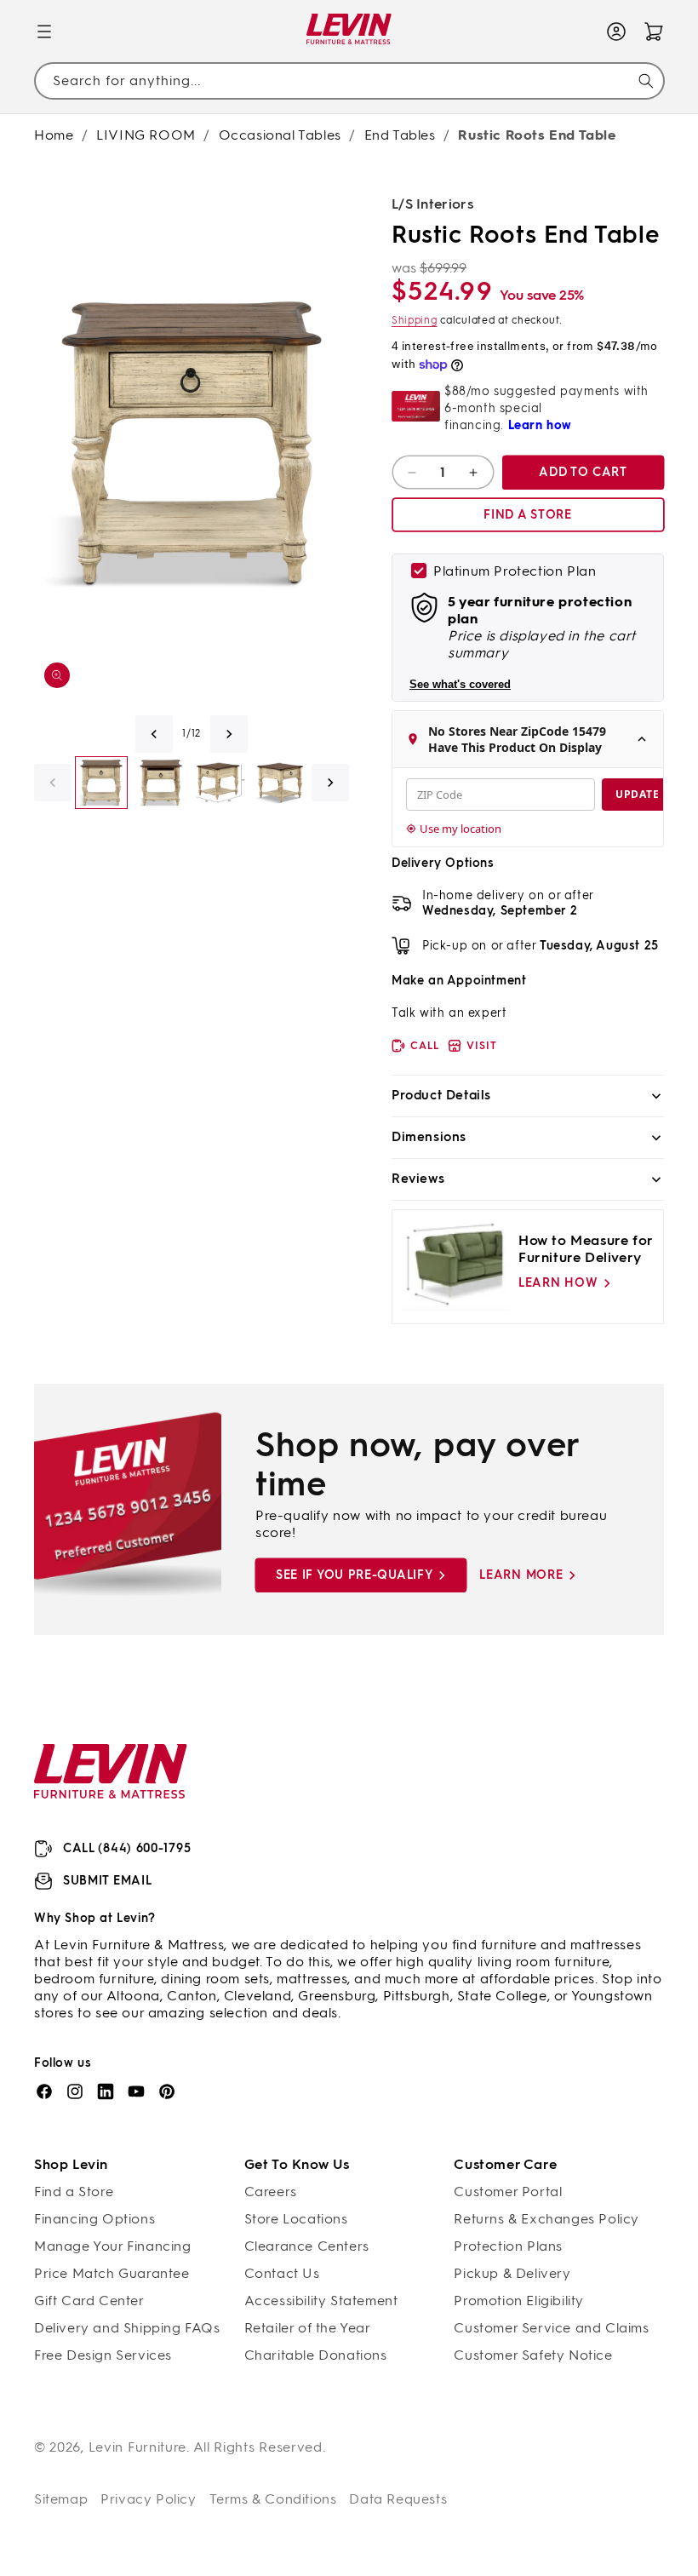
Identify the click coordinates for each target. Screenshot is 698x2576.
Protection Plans (508, 2246)
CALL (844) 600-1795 (127, 1848)
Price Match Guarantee (112, 2273)
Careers (271, 2192)
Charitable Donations (316, 2355)
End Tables (400, 135)
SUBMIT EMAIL (107, 1881)
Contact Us (282, 2273)
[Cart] (654, 32)
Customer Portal (508, 2192)
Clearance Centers (307, 2246)
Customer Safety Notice (533, 2355)
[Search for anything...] (646, 81)
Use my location (461, 829)
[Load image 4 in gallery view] (280, 783)
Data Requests (398, 2499)
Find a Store (74, 2192)
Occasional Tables (280, 135)
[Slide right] (229, 734)
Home (54, 135)
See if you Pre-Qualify (354, 1575)
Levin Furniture (138, 2447)
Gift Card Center (89, 2301)
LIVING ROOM (146, 135)
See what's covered (460, 684)
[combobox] (349, 81)
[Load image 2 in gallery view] (161, 783)
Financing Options (94, 2219)
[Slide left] (154, 734)
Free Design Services (103, 2355)
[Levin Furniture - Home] (349, 32)
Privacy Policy (148, 2499)
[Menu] (44, 32)
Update (637, 794)
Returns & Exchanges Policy (546, 2219)
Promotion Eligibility (519, 2301)
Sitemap (61, 2499)
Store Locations (296, 2219)
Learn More (521, 1575)
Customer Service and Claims (551, 2328)
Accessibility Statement (321, 2301)
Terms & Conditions (273, 2499)
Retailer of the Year (308, 2328)
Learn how (558, 1283)
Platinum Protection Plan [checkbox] (515, 571)
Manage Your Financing (113, 2246)
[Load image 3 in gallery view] (220, 783)
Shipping (415, 320)
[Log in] (616, 32)
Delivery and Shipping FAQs (127, 2328)
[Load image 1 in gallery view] (101, 783)
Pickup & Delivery (512, 2273)
